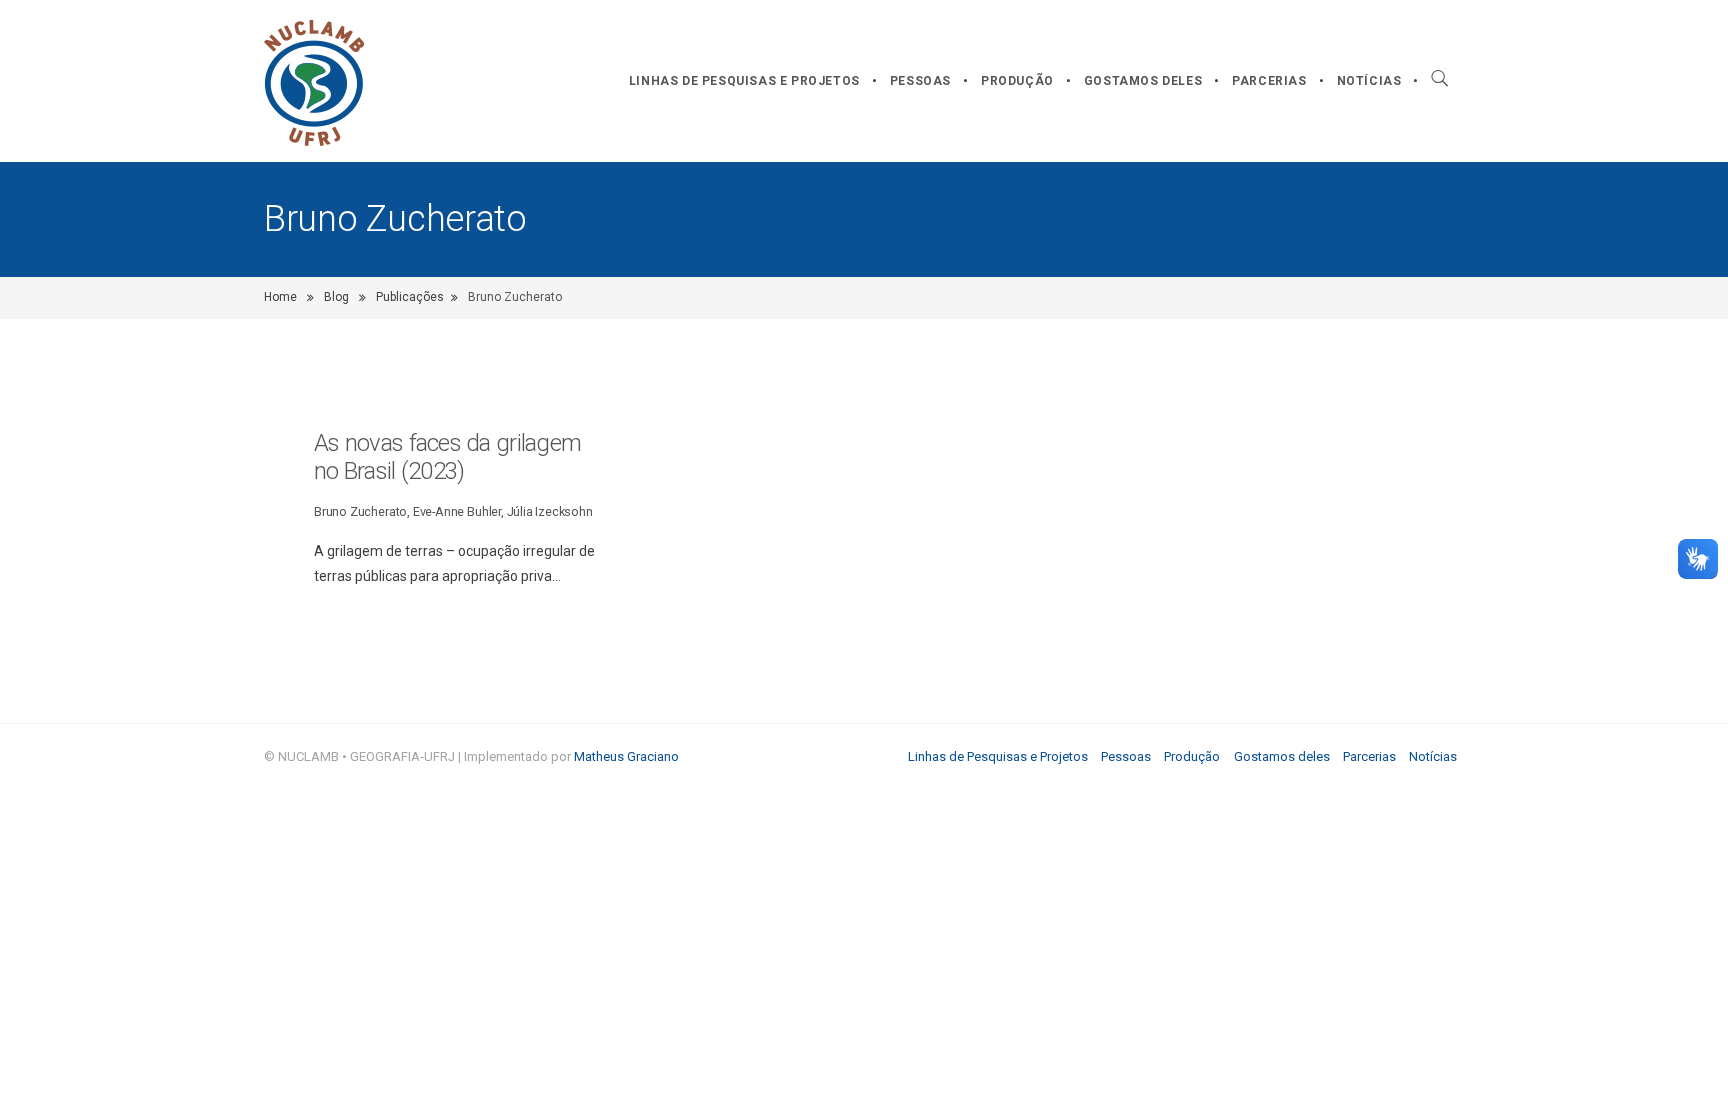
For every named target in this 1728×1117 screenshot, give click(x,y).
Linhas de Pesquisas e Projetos (744, 81)
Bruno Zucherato (360, 511)
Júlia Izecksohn (550, 511)
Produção (1017, 81)
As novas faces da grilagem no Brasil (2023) (447, 457)
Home (280, 297)
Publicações (410, 297)
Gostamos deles (1143, 81)
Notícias (1369, 81)
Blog (336, 297)
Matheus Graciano (626, 756)
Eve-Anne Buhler (457, 511)
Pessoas (920, 81)
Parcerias (1269, 81)
